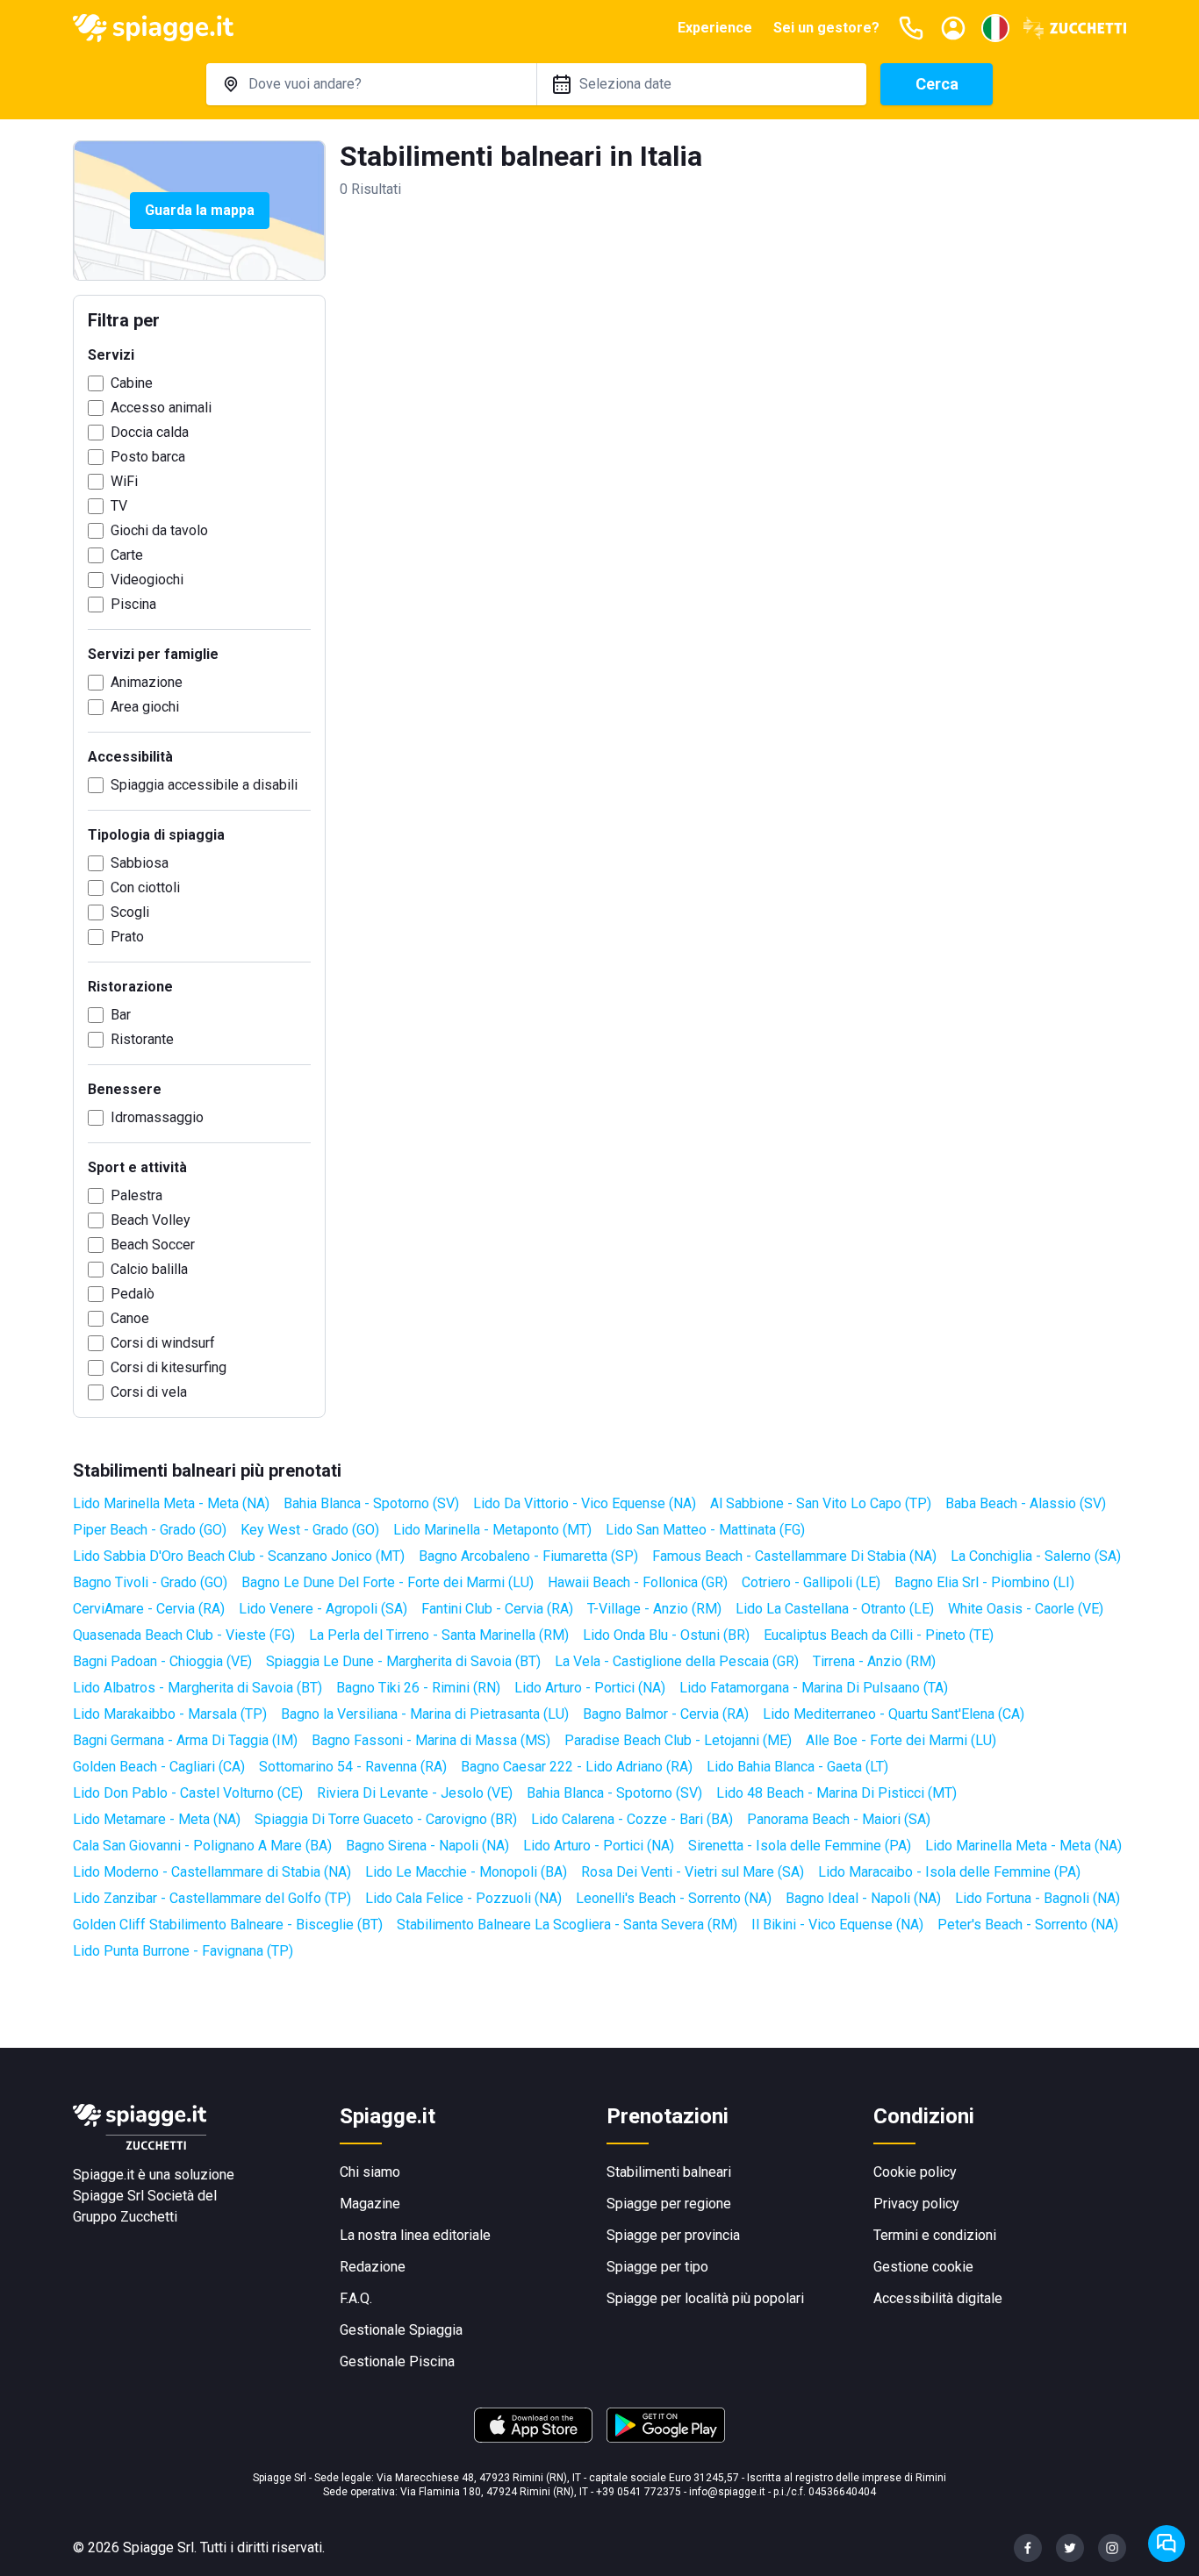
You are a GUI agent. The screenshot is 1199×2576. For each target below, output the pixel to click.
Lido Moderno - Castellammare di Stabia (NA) (212, 1872)
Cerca (937, 84)
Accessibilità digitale (938, 2298)
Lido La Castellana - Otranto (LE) (835, 1609)
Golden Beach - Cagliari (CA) (159, 1767)
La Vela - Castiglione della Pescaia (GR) (677, 1661)
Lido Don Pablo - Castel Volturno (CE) (188, 1793)
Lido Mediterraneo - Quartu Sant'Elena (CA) (894, 1714)
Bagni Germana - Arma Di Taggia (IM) (185, 1740)
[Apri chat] (1167, 2544)
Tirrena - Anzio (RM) (874, 1661)
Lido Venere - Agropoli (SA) (323, 1609)
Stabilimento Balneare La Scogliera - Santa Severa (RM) (567, 1925)
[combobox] (371, 84)
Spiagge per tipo (657, 2267)
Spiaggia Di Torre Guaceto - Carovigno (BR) (386, 1819)
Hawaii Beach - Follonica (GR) (638, 1582)
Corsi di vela (149, 1392)
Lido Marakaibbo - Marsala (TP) (170, 1714)
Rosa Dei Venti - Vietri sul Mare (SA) (693, 1872)
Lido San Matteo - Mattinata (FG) (705, 1530)
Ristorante (142, 1039)
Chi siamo (370, 2172)
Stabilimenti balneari (669, 2172)
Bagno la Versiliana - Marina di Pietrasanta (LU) (425, 1714)
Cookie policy (915, 2172)
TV (119, 506)
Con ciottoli (145, 887)
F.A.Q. (356, 2298)
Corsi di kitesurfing (169, 1367)
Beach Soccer (153, 1245)
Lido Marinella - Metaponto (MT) (492, 1530)
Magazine (370, 2204)
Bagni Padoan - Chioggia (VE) (162, 1661)
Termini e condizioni (935, 2235)
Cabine (132, 383)
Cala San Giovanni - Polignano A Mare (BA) (202, 1846)
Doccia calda (150, 432)
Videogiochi (147, 580)
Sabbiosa (140, 863)
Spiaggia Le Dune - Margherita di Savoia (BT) (403, 1661)
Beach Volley (151, 1220)
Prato (127, 937)
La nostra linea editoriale (415, 2235)
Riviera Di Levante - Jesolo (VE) (415, 1793)
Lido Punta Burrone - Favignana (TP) (183, 1951)
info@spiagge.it (727, 2492)
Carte (127, 555)
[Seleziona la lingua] (995, 28)
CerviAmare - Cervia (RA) (149, 1609)
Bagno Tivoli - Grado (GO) (150, 1582)
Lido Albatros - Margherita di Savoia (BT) (197, 1688)
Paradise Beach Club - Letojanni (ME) (678, 1740)
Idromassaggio (157, 1117)
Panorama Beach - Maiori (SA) (839, 1819)
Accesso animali (161, 408)
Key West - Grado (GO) (310, 1530)
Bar (121, 1015)
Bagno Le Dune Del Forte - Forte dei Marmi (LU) (388, 1582)
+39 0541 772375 (639, 2492)
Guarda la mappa (200, 210)
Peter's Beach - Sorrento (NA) (1028, 1925)
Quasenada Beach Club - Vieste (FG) (184, 1635)
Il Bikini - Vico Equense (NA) (837, 1925)
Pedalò (133, 1294)
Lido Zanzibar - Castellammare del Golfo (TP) (212, 1898)
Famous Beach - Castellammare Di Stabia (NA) (794, 1556)
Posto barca (148, 457)
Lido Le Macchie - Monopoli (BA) (466, 1872)
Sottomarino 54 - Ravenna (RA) (353, 1767)
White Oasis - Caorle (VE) (1026, 1609)
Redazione (373, 2267)
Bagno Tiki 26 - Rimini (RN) (418, 1688)
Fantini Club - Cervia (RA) (497, 1609)
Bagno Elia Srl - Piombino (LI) (984, 1582)
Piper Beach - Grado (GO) (150, 1530)
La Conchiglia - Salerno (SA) (1036, 1556)
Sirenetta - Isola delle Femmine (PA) (800, 1846)
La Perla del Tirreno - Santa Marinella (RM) (439, 1635)
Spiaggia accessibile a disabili (204, 785)
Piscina (133, 604)
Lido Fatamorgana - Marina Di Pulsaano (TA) (814, 1688)
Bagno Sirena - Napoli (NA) (427, 1846)
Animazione (147, 682)
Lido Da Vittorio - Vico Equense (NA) (585, 1503)
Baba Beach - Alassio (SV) (1026, 1503)
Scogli (130, 912)
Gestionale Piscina (397, 2361)
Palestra (136, 1195)
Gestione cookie (923, 2267)
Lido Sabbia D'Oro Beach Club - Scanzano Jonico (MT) (239, 1556)
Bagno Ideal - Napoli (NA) (863, 1898)
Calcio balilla (149, 1269)
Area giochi (145, 707)
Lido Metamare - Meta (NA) (157, 1819)
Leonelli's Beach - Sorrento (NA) (674, 1898)
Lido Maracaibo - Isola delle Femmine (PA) (949, 1872)
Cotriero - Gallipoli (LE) (811, 1582)
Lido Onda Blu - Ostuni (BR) (666, 1635)
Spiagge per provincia (673, 2235)
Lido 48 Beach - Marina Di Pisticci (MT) (836, 1793)
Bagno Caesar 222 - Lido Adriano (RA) (577, 1767)
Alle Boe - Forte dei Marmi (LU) (901, 1740)
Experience (715, 28)
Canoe (130, 1318)
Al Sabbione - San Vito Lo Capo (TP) (821, 1503)
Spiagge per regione (669, 2204)
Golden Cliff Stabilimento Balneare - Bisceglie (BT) (228, 1925)
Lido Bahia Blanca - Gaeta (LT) (797, 1767)
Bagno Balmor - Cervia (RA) (666, 1714)
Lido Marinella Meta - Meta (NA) (171, 1503)
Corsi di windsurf (163, 1343)
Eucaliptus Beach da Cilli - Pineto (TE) (879, 1635)
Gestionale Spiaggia (401, 2330)
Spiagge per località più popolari (705, 2298)
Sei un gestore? (826, 28)
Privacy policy (916, 2204)
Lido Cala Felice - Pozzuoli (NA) (463, 1898)
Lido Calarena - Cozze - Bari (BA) (632, 1819)
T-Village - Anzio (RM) (654, 1609)
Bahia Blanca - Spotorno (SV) (371, 1503)
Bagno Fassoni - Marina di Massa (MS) (431, 1740)
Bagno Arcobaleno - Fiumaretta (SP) (528, 1556)
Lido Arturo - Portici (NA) (590, 1688)
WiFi (124, 481)
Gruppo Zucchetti (125, 2217)
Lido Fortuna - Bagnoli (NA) (1037, 1898)
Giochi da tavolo (159, 530)
